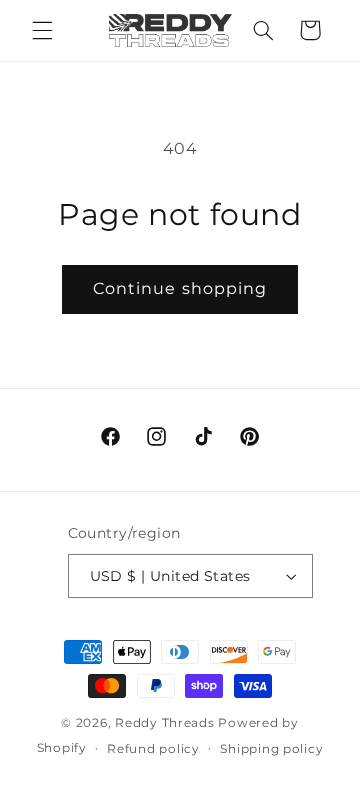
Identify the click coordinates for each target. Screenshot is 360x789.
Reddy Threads (165, 723)
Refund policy (153, 749)
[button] (42, 30)
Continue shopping (180, 288)
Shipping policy (271, 749)
